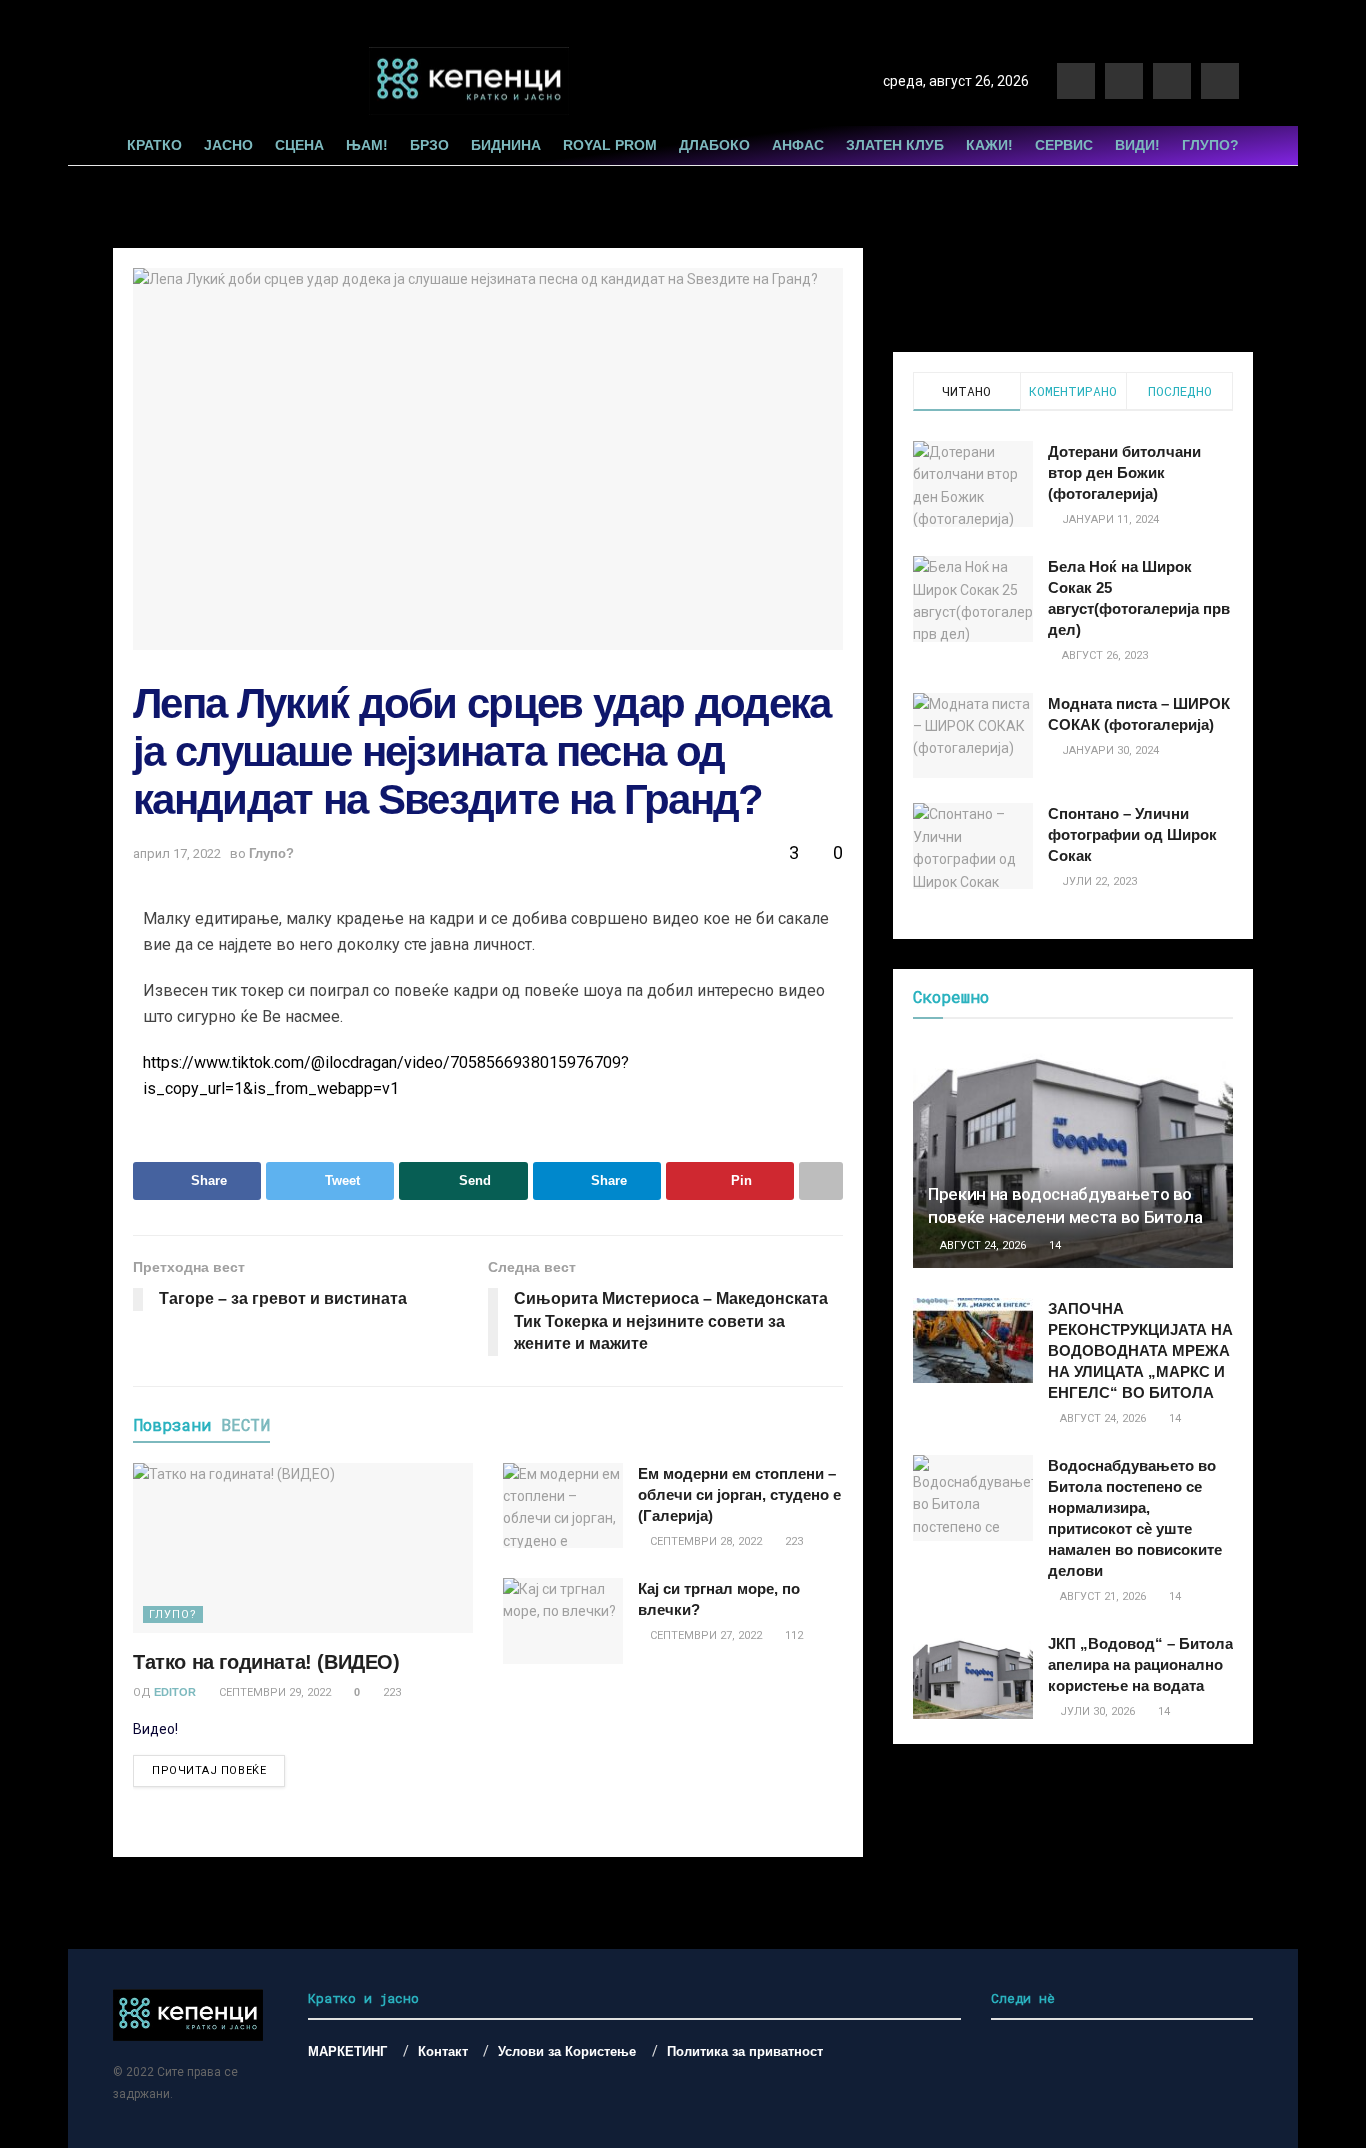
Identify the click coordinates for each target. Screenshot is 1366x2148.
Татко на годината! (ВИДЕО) (266, 1662)
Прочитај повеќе (209, 1770)
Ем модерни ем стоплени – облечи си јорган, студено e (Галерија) (739, 1494)
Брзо (429, 145)
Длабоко (714, 145)
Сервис (1064, 145)
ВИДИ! (1137, 145)
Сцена (299, 145)
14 (1053, 1245)
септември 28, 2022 (704, 1541)
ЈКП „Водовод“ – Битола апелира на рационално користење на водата (1140, 1664)
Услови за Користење (567, 2051)
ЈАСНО (228, 145)
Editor (175, 1692)
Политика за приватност (745, 2051)
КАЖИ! (989, 145)
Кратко (154, 145)
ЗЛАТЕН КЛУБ (895, 145)
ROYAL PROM (610, 145)
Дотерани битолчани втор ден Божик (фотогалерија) (1124, 472)
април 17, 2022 (177, 853)
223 (390, 1692)
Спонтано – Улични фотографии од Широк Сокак (1132, 834)
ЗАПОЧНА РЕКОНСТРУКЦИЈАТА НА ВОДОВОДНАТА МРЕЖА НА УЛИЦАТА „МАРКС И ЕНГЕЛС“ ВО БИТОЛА (1140, 1350)
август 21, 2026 (1101, 1596)
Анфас (798, 145)
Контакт (443, 2051)
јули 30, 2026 (1096, 1711)
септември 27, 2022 (704, 1635)
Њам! (367, 145)
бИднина (506, 145)
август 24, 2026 (981, 1245)
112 (792, 1635)
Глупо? (1210, 145)
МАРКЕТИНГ (347, 2051)
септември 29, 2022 (273, 1692)
